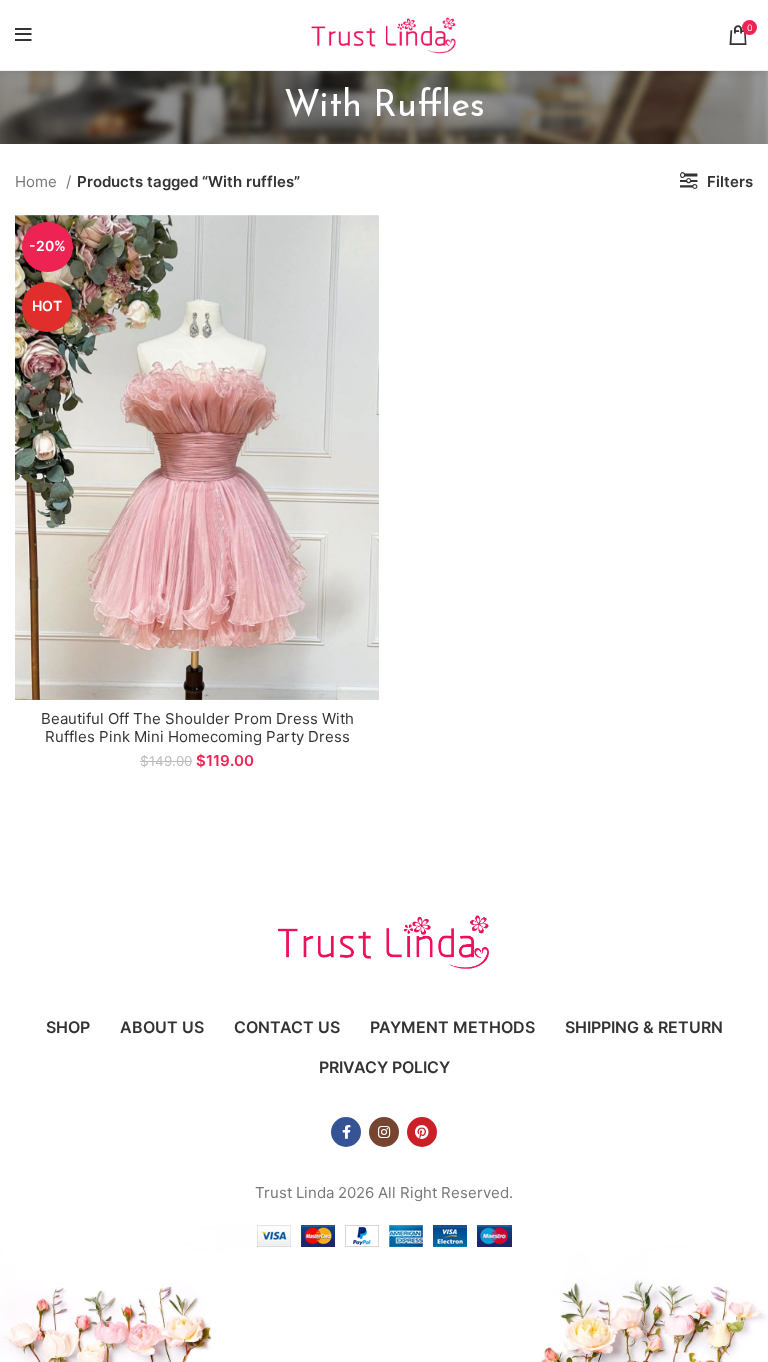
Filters (730, 181)
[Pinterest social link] (422, 1132)
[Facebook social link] (346, 1132)
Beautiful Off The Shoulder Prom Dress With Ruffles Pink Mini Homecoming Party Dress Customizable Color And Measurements (197, 736)
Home (38, 181)
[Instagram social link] (384, 1132)
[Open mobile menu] (23, 35)
